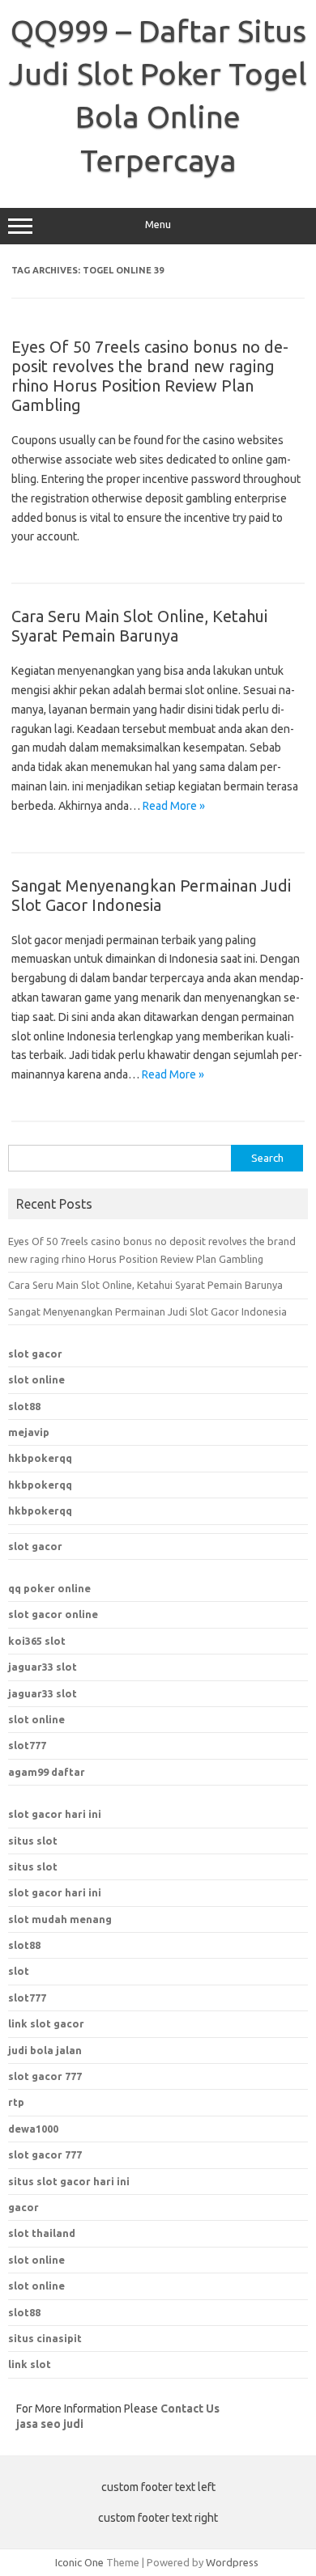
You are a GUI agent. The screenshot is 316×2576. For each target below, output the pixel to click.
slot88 (24, 1406)
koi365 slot (37, 1641)
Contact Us (190, 2409)
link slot (30, 2364)
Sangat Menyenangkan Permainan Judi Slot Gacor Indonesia (151, 895)
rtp (16, 2102)
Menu (158, 225)
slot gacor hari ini (55, 1814)
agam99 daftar (47, 1772)
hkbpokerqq (40, 1458)
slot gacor (35, 1354)
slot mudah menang (60, 1919)
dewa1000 (33, 2129)
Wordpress (232, 2562)
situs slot (33, 1841)
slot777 (27, 1745)
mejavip (29, 1432)
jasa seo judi (50, 2424)
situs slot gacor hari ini (69, 2181)
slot (19, 1971)
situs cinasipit (45, 2338)
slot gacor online (53, 1614)
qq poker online (49, 1588)
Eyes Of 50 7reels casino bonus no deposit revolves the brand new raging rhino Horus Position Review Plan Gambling (150, 376)
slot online (36, 1379)
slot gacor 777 (45, 2154)
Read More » (174, 806)
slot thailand (42, 2233)
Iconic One (79, 2562)
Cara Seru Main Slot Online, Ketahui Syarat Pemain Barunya (139, 626)
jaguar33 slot (43, 1667)
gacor (23, 2207)
